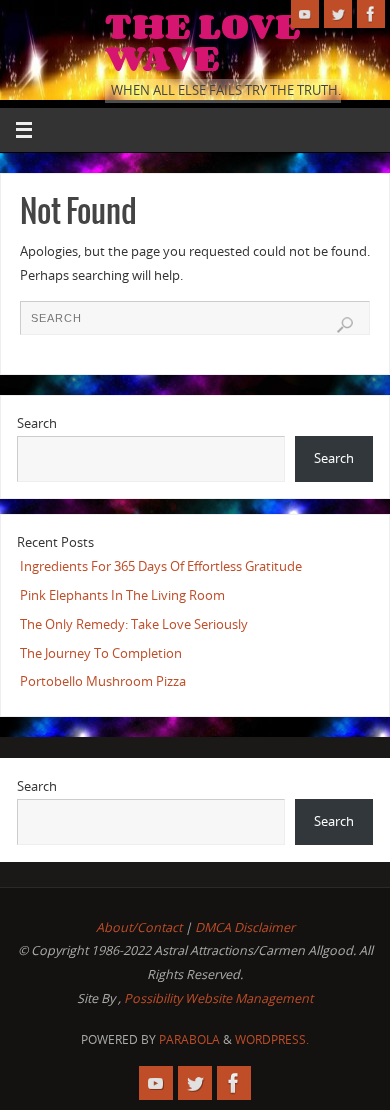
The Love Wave (203, 42)
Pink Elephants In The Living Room (122, 595)
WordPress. (272, 1039)
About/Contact (139, 927)
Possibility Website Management (218, 998)
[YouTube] (305, 14)
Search (37, 423)
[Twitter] (338, 14)
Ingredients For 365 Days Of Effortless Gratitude (161, 566)
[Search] (345, 325)
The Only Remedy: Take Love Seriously (134, 624)
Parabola (189, 1039)
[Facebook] (371, 14)
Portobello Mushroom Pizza (103, 681)
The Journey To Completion (101, 653)
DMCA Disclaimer (245, 927)
